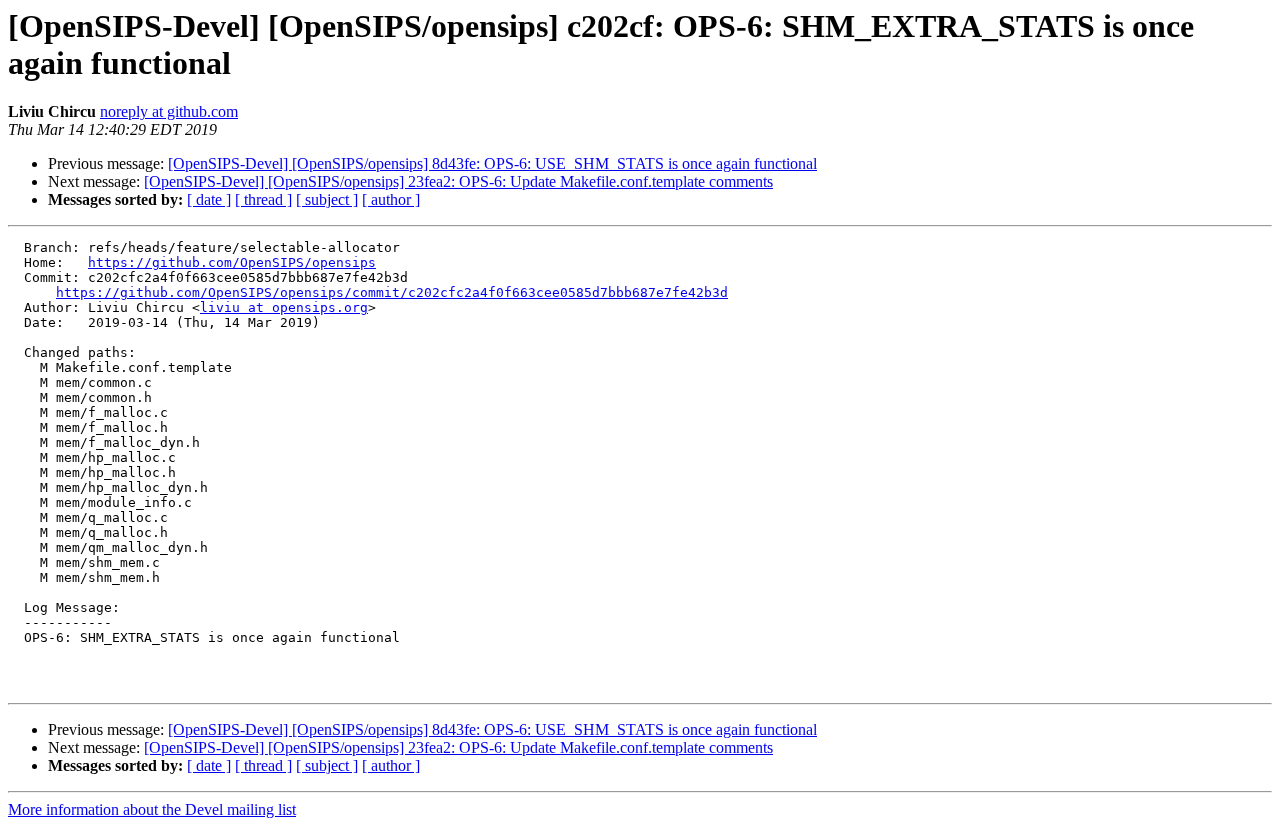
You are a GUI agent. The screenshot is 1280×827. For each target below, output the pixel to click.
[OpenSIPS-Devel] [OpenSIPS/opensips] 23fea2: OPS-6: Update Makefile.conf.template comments (458, 181)
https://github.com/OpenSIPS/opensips (232, 262)
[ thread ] (263, 199)
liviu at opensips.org (284, 307)
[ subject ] (327, 199)
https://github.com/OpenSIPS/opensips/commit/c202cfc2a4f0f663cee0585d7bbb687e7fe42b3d (392, 292)
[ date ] (209, 199)
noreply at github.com (169, 111)
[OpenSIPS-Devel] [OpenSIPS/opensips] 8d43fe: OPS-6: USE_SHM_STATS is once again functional (492, 163)
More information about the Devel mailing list (152, 809)
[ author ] (391, 199)
